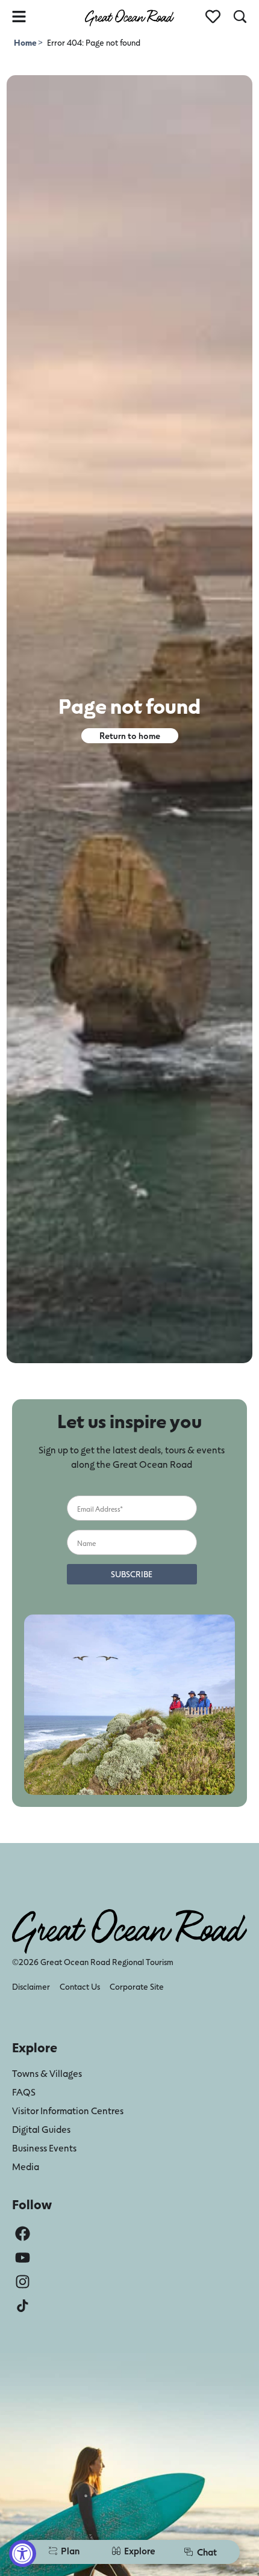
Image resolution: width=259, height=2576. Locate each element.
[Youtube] (23, 2258)
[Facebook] (23, 2234)
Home (26, 42)
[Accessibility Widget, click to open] (23, 2553)
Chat (207, 2552)
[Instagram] (23, 2282)
